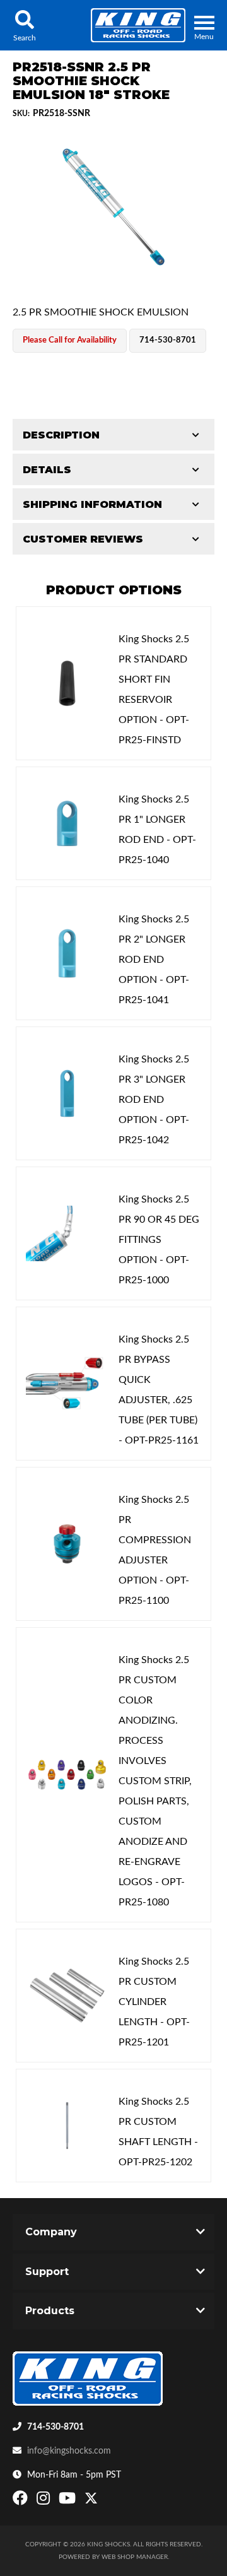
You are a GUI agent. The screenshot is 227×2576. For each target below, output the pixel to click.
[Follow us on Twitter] (91, 2501)
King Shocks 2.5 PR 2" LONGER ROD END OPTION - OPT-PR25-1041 (154, 960)
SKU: (21, 114)
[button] (24, 25)
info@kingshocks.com (69, 2451)
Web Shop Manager (135, 2557)
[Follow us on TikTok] (104, 2501)
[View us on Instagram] (45, 2501)
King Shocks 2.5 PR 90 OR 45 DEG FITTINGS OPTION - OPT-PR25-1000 (159, 1240)
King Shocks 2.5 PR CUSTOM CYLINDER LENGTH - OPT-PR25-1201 (154, 2002)
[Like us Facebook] (22, 2501)
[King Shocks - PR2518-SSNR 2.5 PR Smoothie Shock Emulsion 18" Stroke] (113, 207)
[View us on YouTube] (69, 2501)
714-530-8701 (55, 2427)
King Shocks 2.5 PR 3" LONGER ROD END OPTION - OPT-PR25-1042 (154, 1100)
